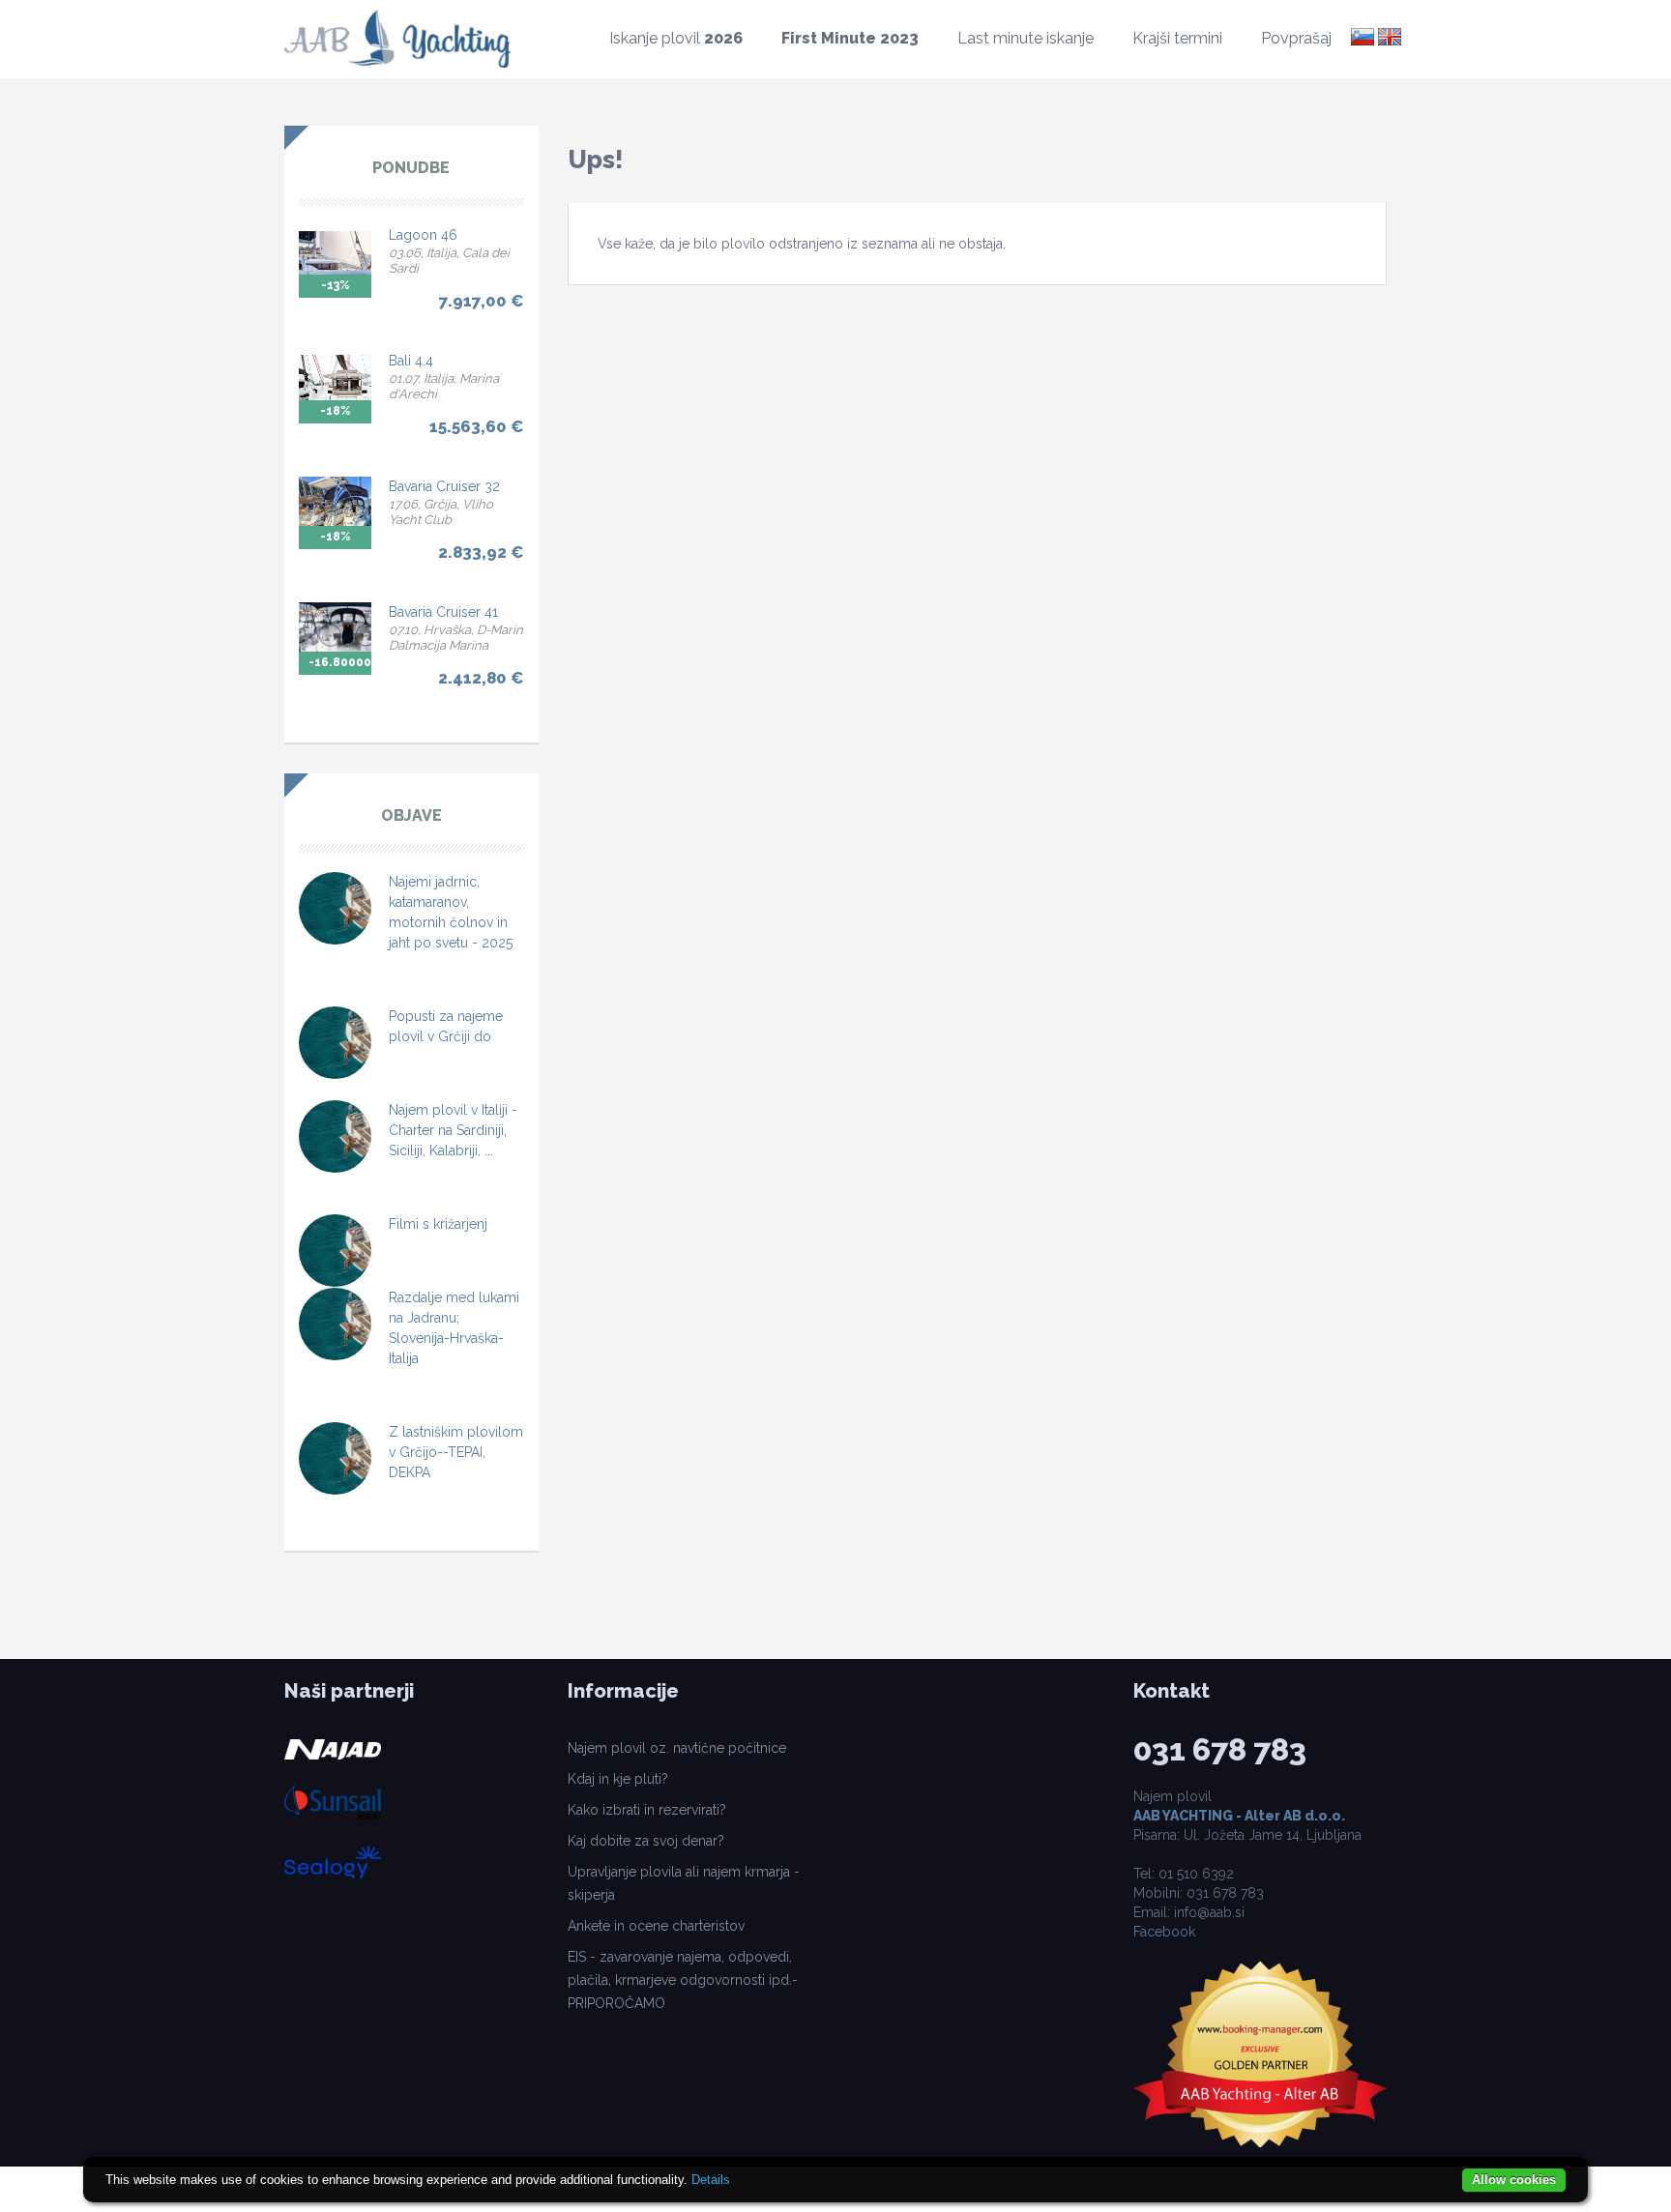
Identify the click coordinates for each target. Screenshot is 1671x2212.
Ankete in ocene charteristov (656, 1926)
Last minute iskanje (1026, 38)
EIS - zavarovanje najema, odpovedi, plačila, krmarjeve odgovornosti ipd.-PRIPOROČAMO (683, 1980)
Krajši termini (1177, 38)
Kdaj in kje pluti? (618, 1779)
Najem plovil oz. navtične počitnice (677, 1748)
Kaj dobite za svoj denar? (646, 1841)
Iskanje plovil (676, 38)
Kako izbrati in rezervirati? (647, 1810)
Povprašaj (1296, 38)
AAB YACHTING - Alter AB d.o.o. (1239, 1816)
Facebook (1164, 1932)
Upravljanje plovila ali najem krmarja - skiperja (684, 1883)
